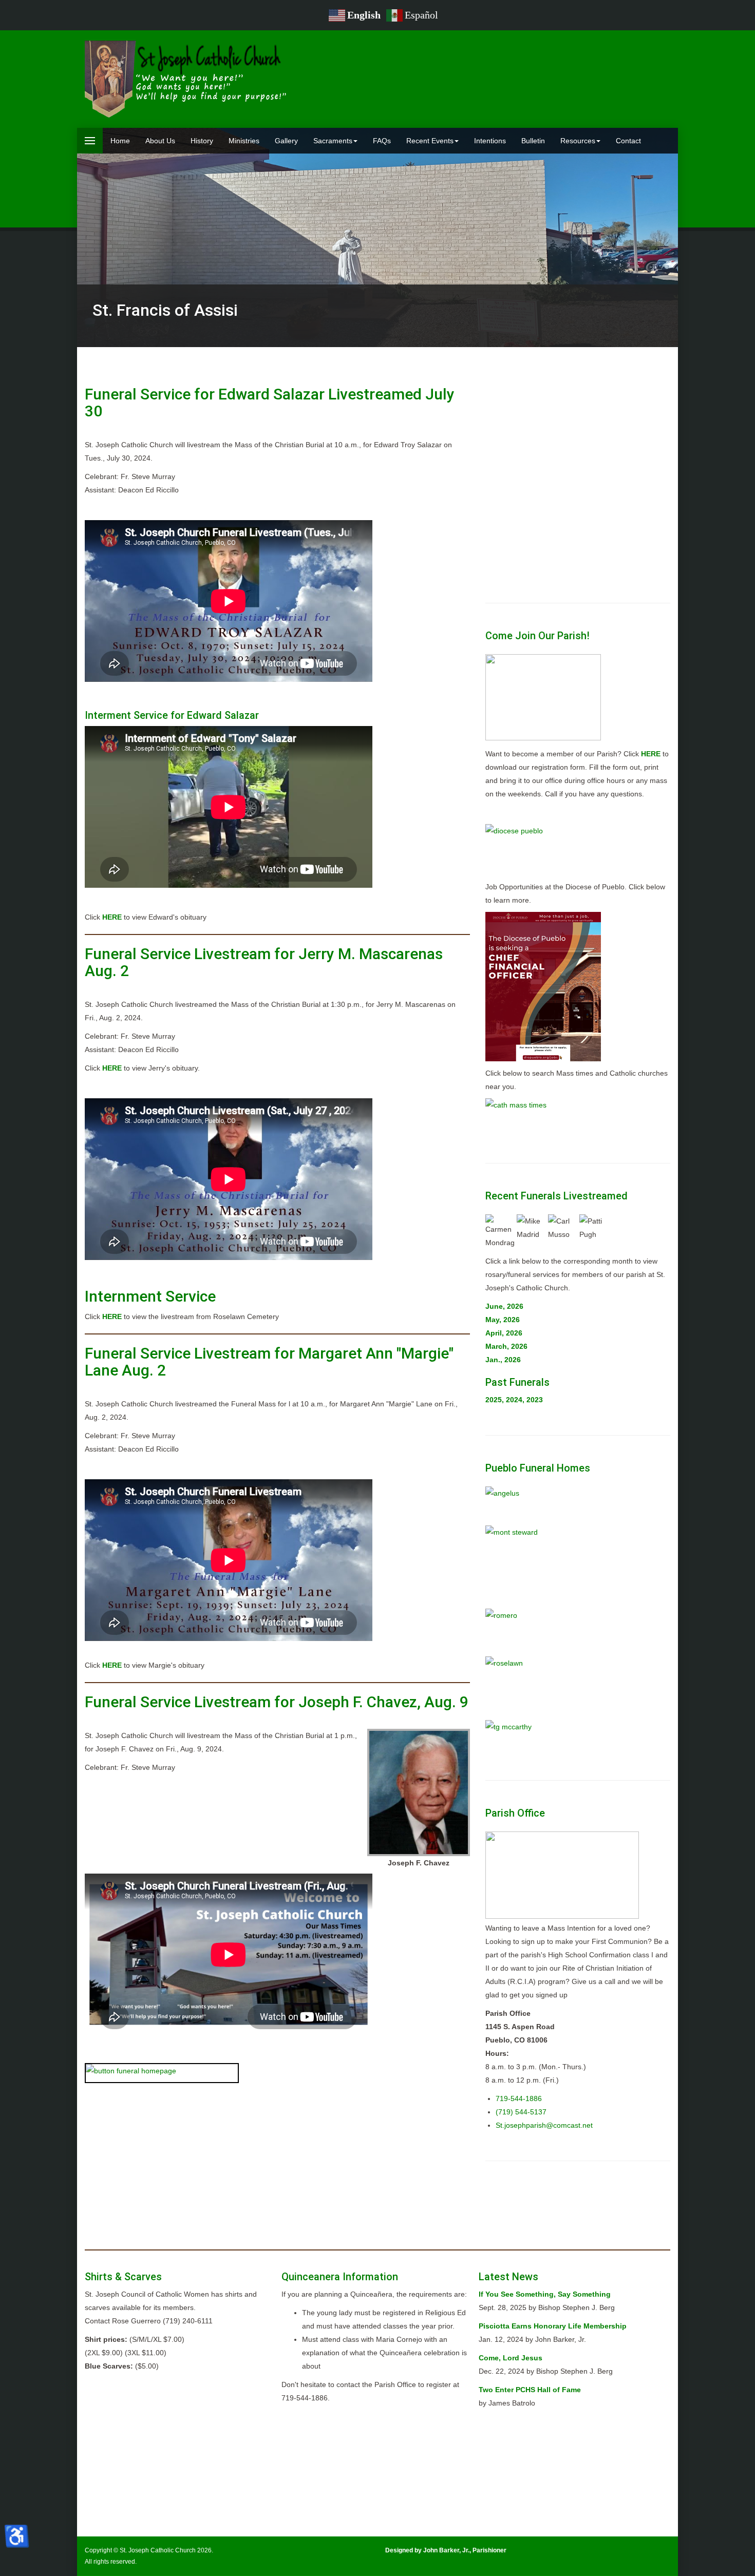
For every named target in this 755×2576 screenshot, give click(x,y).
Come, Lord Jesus (511, 2358)
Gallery (286, 141)
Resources (578, 141)
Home (120, 141)
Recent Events (430, 141)
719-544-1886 (519, 2098)
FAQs (382, 141)
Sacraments (333, 141)
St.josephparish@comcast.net (544, 2125)
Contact (628, 141)
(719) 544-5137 (521, 2112)
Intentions (490, 141)
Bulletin (533, 141)
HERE (112, 917)
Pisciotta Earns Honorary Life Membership (553, 2326)
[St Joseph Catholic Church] (187, 79)
